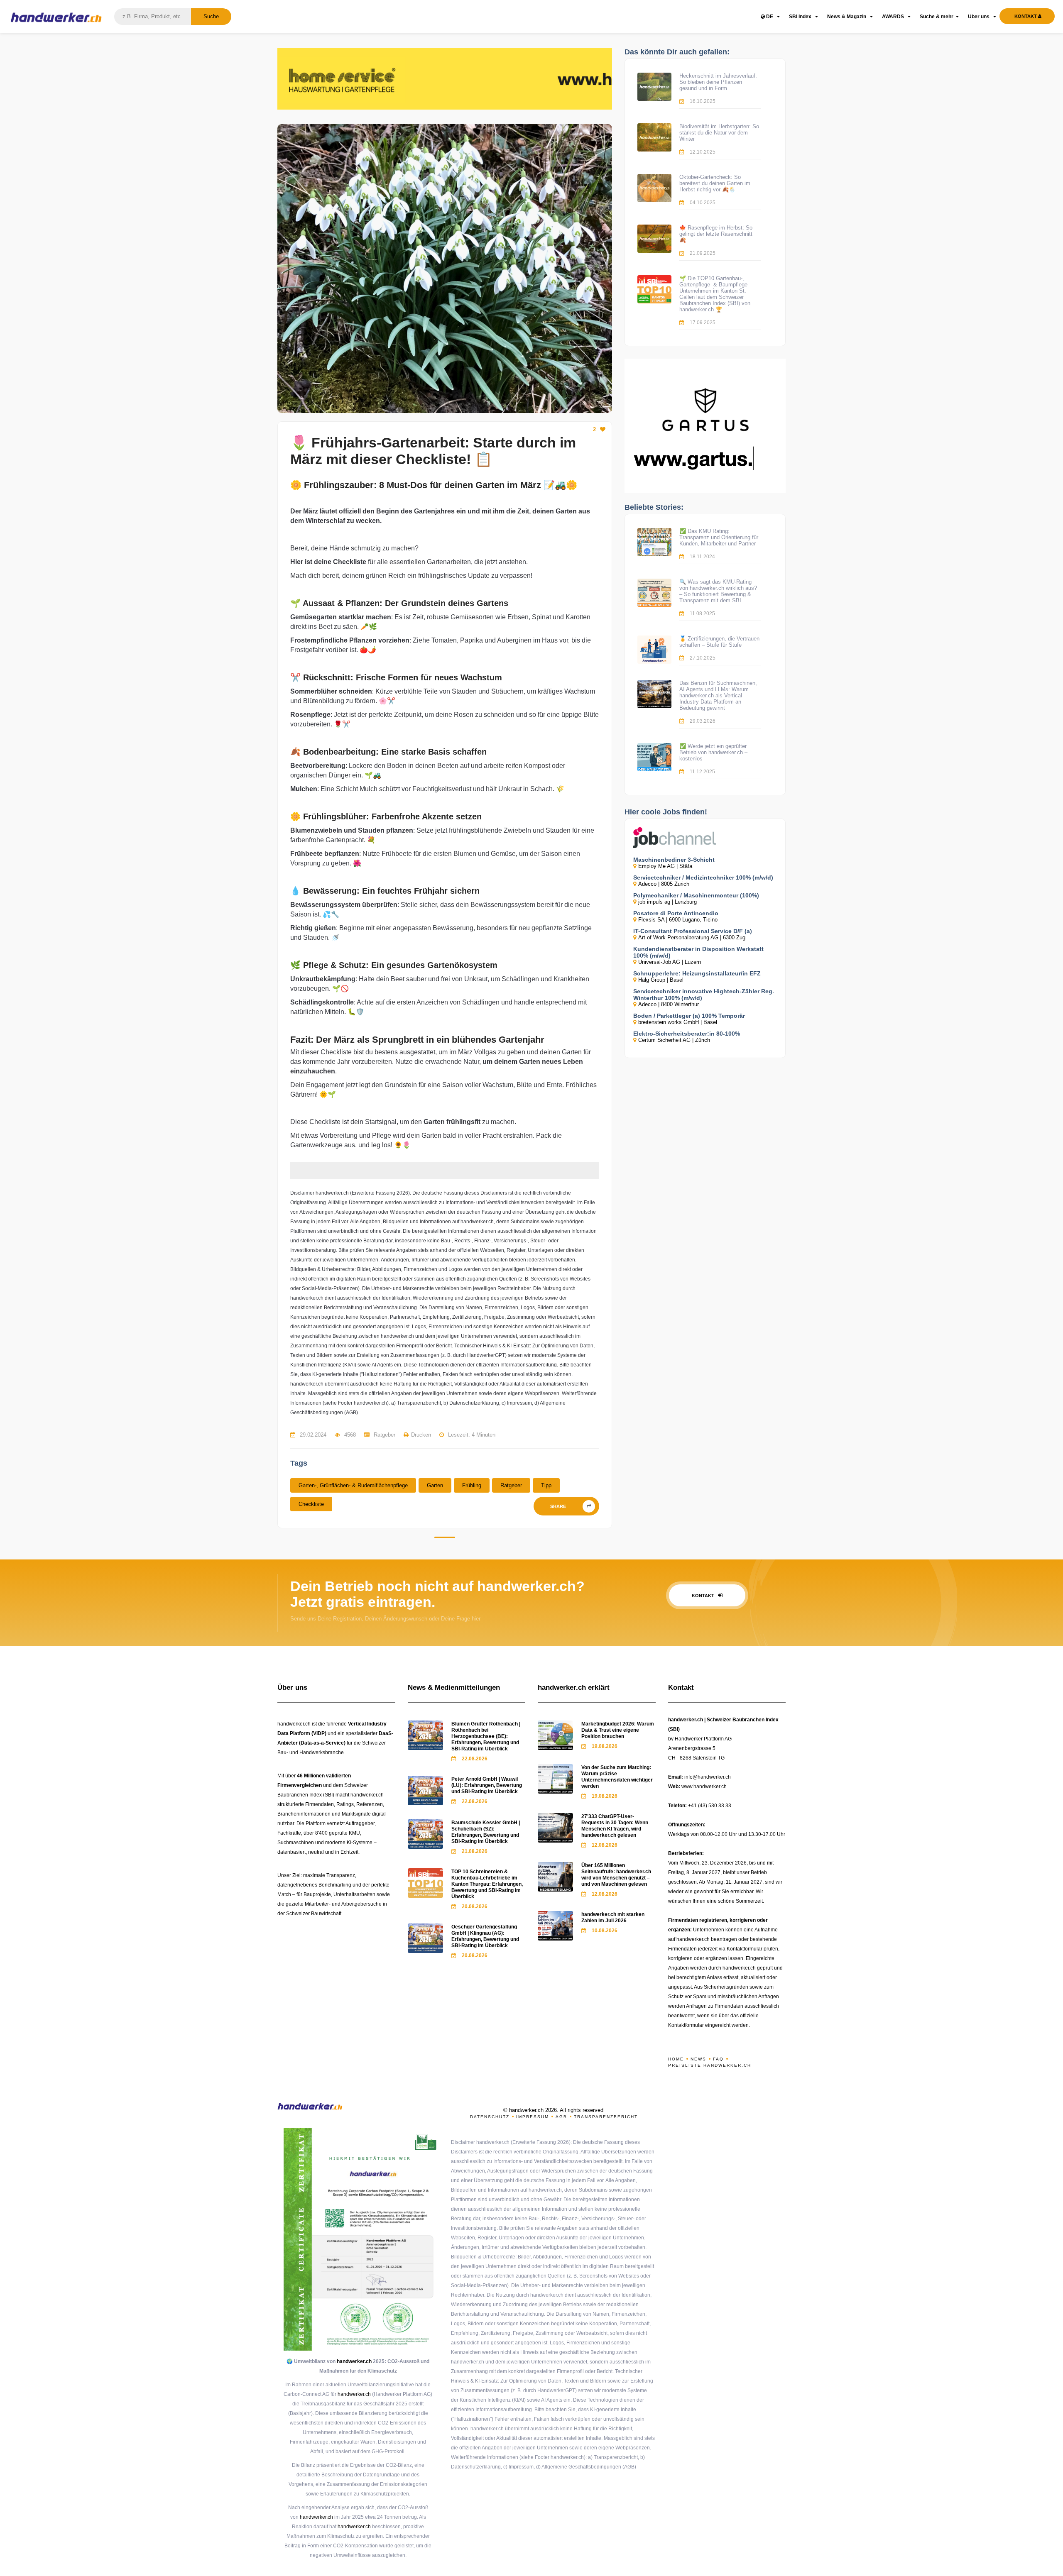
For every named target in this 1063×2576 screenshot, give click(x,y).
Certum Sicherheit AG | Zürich (674, 1040)
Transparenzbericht (606, 2117)
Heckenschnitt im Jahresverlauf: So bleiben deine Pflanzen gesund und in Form (718, 82)
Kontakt (704, 1596)
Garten (435, 1485)
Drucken (421, 1435)
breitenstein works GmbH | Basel (678, 1022)
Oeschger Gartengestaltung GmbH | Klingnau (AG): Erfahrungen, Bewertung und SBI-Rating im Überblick (485, 1936)
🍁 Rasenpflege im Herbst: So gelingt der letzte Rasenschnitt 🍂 (716, 234)
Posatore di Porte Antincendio (676, 913)
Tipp (546, 1485)
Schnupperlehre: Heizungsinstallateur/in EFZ (697, 973)
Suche (211, 16)
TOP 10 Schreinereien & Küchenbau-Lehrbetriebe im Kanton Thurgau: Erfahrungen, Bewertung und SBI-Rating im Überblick (487, 1884)
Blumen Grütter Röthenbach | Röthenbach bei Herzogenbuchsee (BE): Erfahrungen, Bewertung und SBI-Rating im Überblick (486, 1736)
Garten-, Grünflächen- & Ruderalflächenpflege (353, 1485)
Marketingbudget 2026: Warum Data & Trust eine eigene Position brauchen (618, 1730)
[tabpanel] (445, 269)
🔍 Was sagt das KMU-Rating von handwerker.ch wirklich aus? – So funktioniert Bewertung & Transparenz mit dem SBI (718, 591)
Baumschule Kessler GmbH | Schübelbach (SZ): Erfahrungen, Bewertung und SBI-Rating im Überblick (486, 1832)
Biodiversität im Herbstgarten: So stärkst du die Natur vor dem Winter (719, 133)
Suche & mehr (937, 17)
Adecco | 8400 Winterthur (669, 1004)
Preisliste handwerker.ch (710, 2065)
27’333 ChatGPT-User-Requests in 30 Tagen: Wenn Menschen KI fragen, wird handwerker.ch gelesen (615, 1826)
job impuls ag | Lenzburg (667, 902)
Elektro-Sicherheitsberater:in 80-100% (687, 1034)
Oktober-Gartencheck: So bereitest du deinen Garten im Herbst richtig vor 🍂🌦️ (715, 183)
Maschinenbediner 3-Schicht (674, 860)
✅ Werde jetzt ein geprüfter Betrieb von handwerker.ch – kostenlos (713, 752)
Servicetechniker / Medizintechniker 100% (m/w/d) (703, 877)
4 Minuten (484, 1435)
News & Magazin (847, 17)
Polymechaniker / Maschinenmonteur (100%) (696, 895)
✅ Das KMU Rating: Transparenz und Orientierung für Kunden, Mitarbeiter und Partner (719, 537)
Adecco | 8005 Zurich (664, 884)
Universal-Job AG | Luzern (670, 962)
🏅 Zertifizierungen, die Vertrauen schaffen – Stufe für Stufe (719, 642)
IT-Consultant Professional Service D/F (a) (693, 931)
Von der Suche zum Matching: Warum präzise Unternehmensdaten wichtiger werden (617, 1777)
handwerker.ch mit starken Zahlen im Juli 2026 (613, 1917)
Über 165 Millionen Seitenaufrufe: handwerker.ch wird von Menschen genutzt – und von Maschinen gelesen (616, 1875)
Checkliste (311, 1504)
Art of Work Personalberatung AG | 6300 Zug (692, 937)
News (698, 2059)
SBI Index (801, 17)
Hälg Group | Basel (661, 980)
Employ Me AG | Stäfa (665, 866)
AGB (561, 2117)
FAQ (718, 2059)
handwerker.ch (354, 2361)
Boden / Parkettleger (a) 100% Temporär (689, 1016)
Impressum (533, 2117)
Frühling (472, 1485)
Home (676, 2059)
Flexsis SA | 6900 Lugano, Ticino (678, 920)
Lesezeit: (459, 1435)
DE (770, 17)
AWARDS (894, 17)
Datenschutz (490, 2117)
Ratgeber (511, 1485)
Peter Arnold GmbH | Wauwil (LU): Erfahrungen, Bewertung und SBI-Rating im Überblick (487, 1785)
